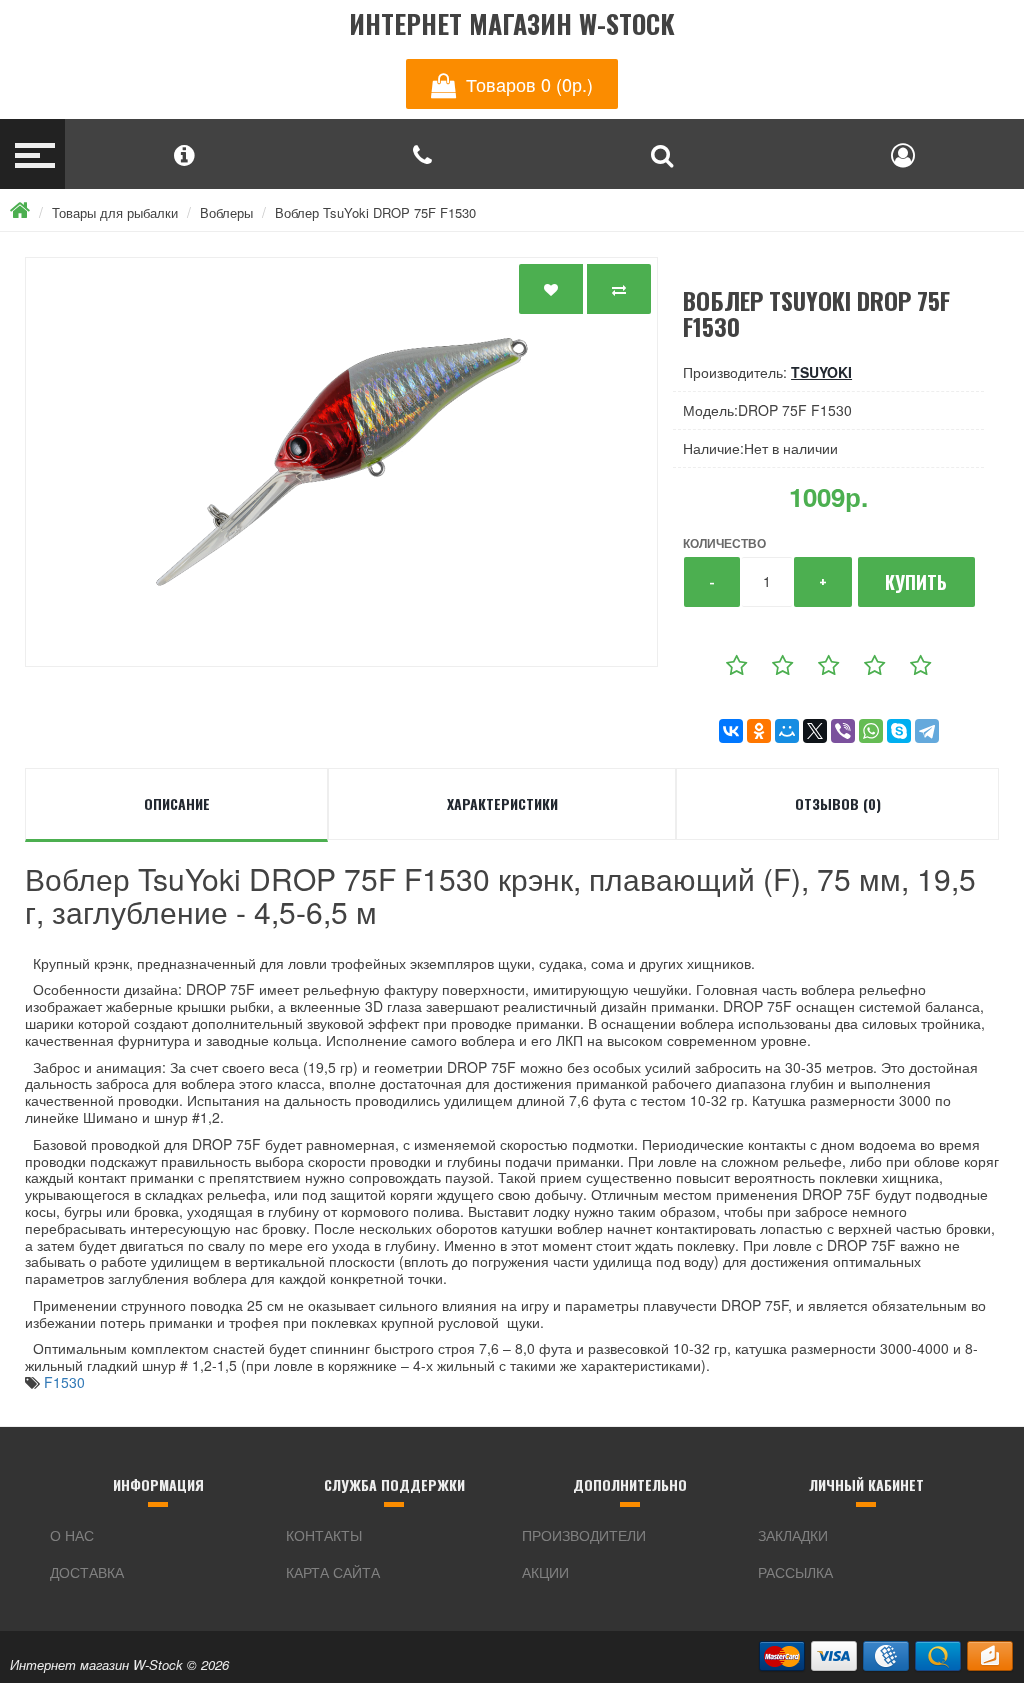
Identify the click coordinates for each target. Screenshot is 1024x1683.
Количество (724, 543)
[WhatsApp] (871, 731)
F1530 (64, 1382)
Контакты (324, 1535)
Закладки (793, 1535)
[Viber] (843, 731)
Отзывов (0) (838, 803)
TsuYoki (821, 372)
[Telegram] (927, 731)
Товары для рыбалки (115, 212)
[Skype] (899, 731)
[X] (815, 731)
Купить (916, 582)
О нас (72, 1535)
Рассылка (795, 1572)
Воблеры (226, 212)
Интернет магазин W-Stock (512, 24)
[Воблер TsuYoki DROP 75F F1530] (341, 462)
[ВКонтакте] (731, 731)
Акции (545, 1572)
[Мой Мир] (787, 731)
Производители (584, 1535)
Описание (177, 803)
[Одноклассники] (759, 731)
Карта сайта (333, 1572)
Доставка (87, 1572)
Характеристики (502, 803)
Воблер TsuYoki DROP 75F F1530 (375, 212)
